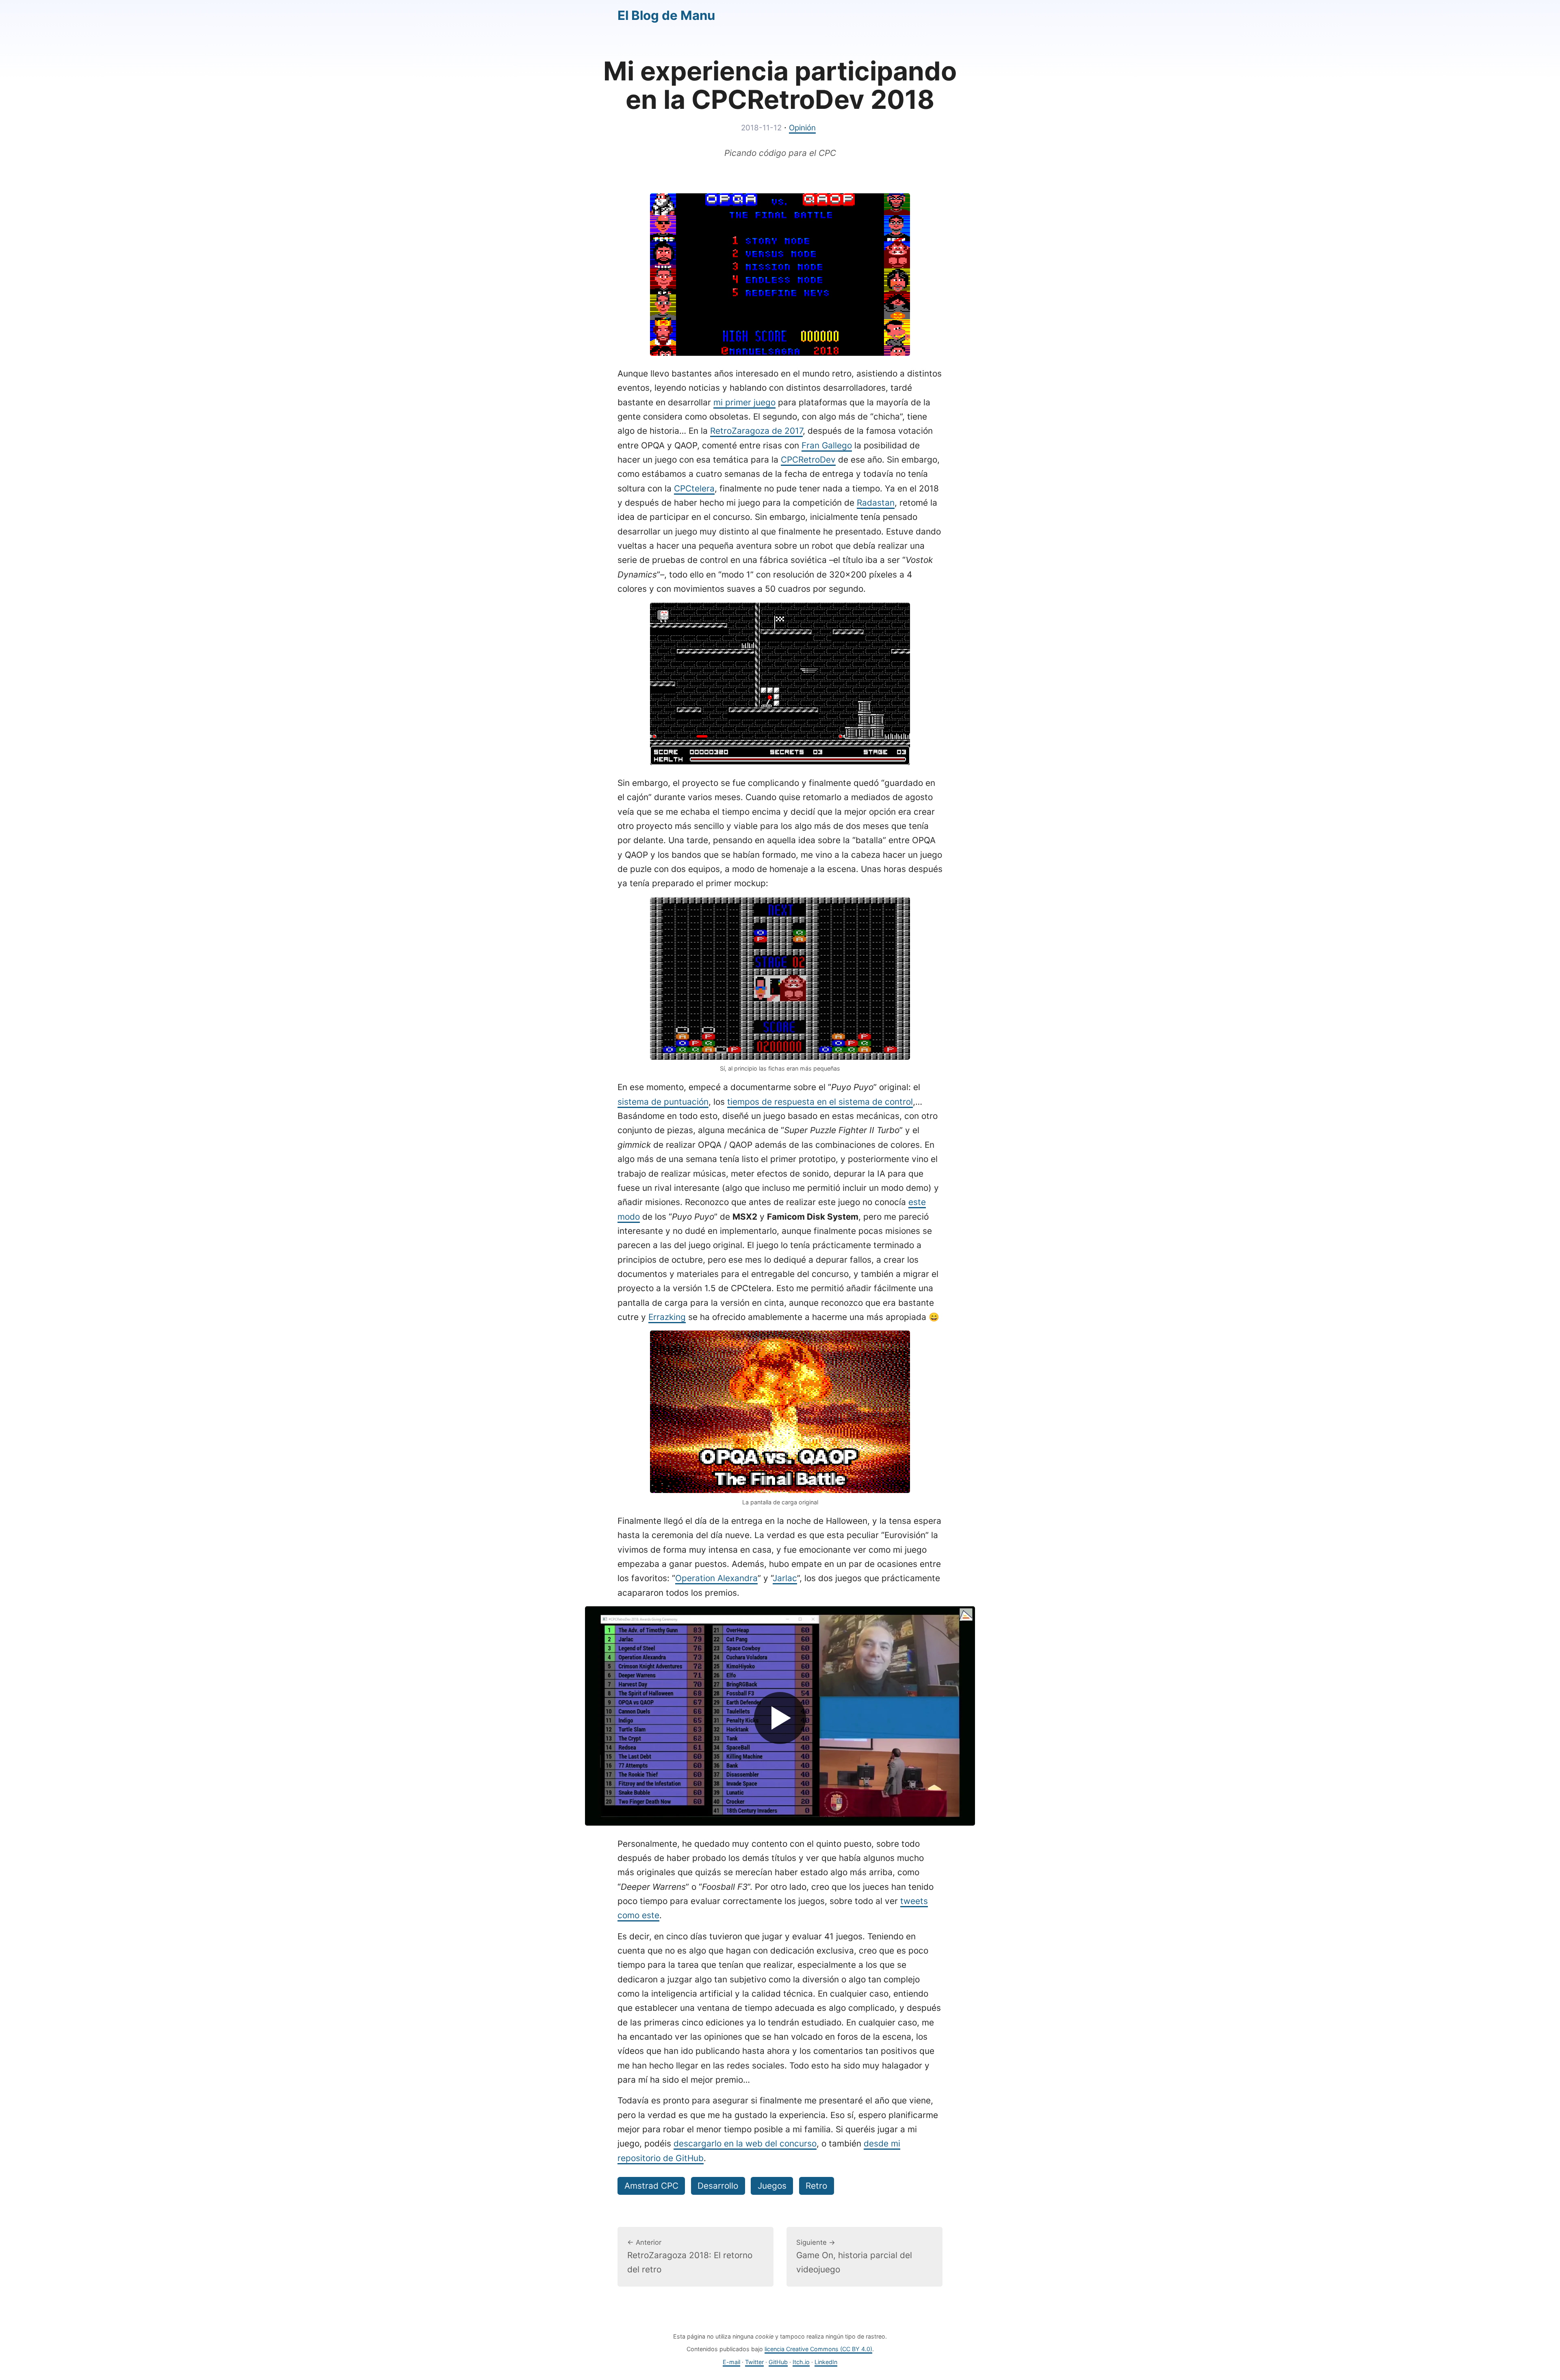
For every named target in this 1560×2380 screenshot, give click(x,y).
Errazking (667, 1317)
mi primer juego (744, 402)
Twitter (754, 2362)
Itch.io (801, 2362)
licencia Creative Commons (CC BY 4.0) (818, 2349)
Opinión (802, 128)
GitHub (778, 2362)
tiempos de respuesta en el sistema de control (820, 1102)
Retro (816, 2186)
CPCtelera (694, 488)
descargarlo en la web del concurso (745, 2143)
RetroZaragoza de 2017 (756, 431)
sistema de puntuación (663, 1102)
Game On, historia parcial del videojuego (854, 2257)
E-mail (731, 2362)
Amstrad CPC (651, 2186)
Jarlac (785, 1578)
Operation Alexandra (716, 1578)
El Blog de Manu (666, 15)
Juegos (772, 2186)
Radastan (876, 503)
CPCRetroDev (808, 460)
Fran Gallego (827, 445)
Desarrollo (718, 2186)
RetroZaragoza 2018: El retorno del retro (690, 2257)
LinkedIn (826, 2362)
